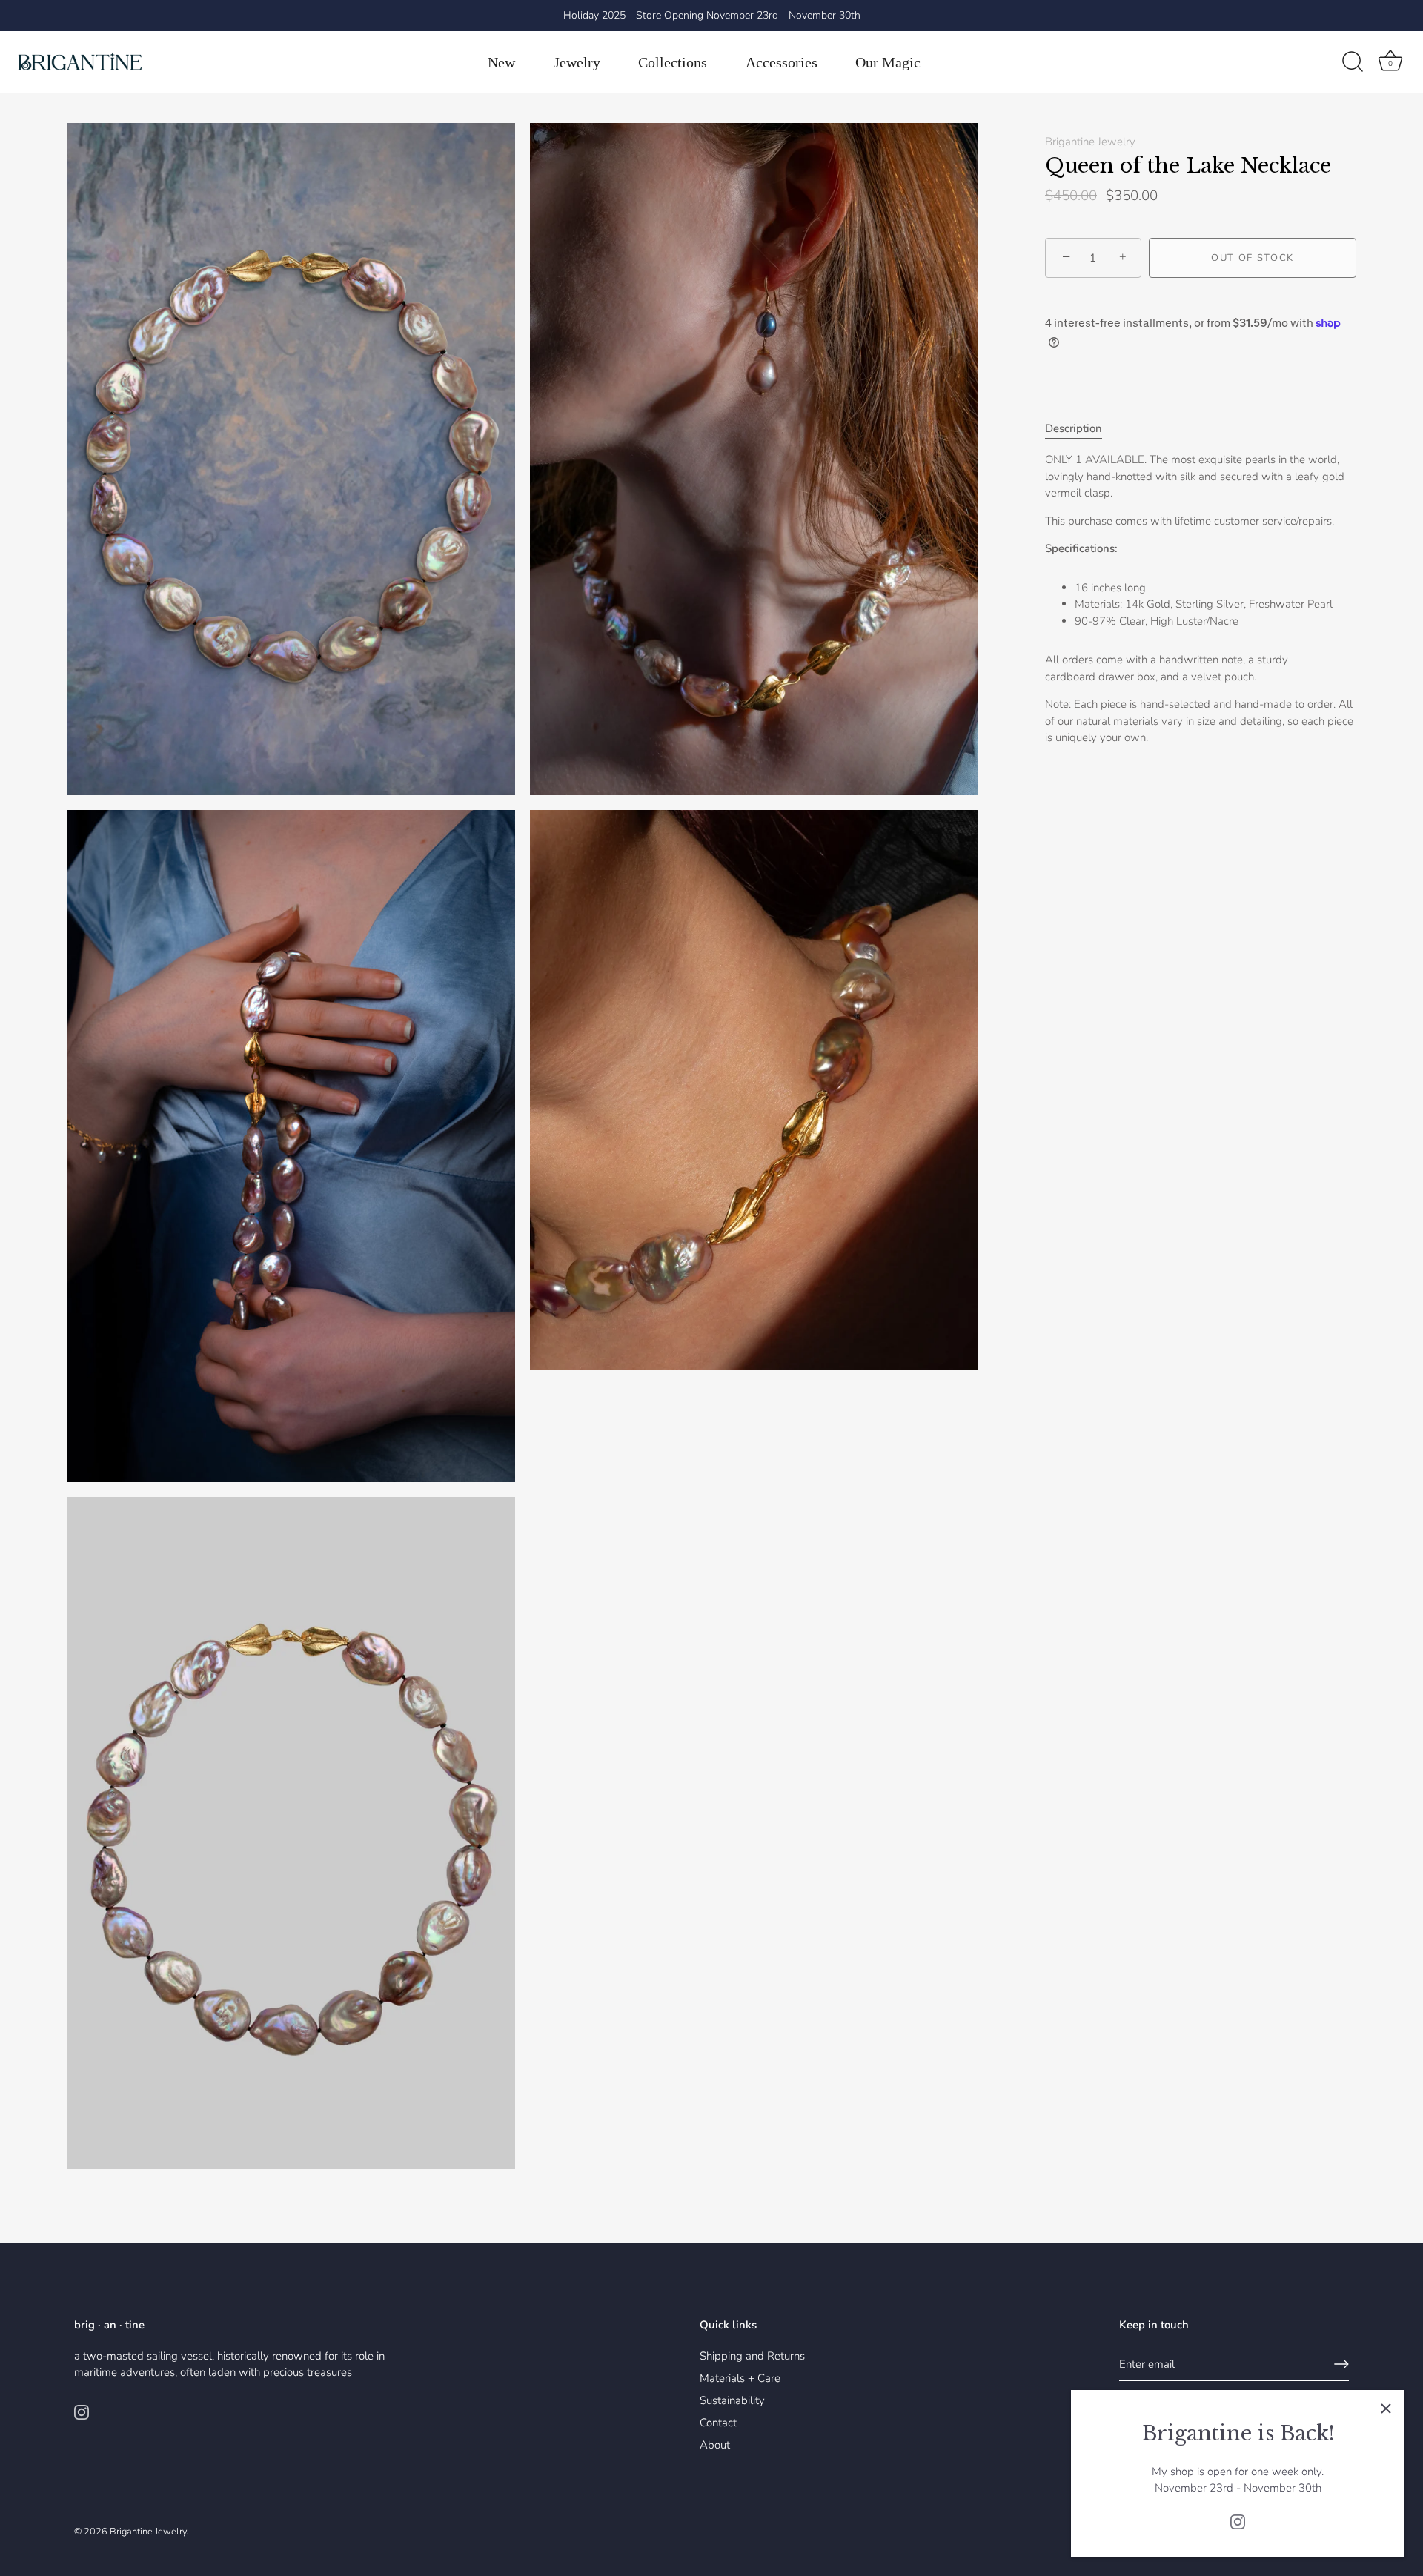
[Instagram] (1238, 2521)
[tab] (1081, 429)
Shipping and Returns (752, 2356)
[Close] (1386, 2409)
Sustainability (732, 2400)
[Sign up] (1341, 2364)
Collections (673, 62)
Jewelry (577, 62)
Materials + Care (740, 2378)
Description (1074, 428)
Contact (718, 2423)
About (715, 2445)
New (501, 62)
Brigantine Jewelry (1090, 142)
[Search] (1353, 62)
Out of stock (1253, 258)
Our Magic (888, 62)
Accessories (782, 62)
